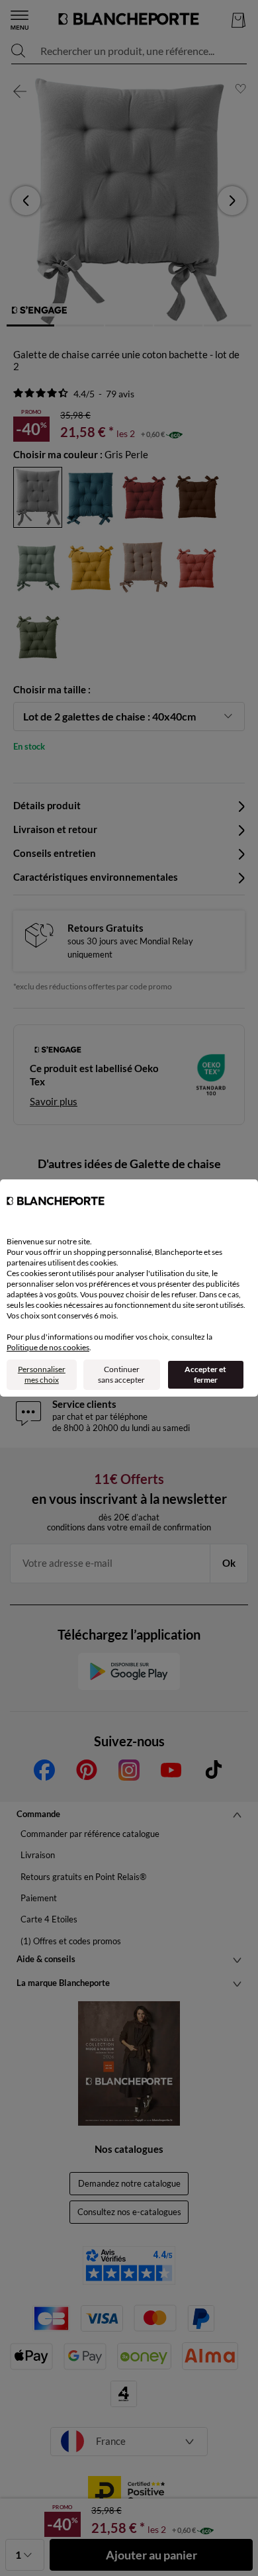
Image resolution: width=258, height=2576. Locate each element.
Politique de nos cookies (48, 1347)
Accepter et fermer (205, 1374)
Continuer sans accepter (121, 1374)
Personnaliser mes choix (42, 1374)
